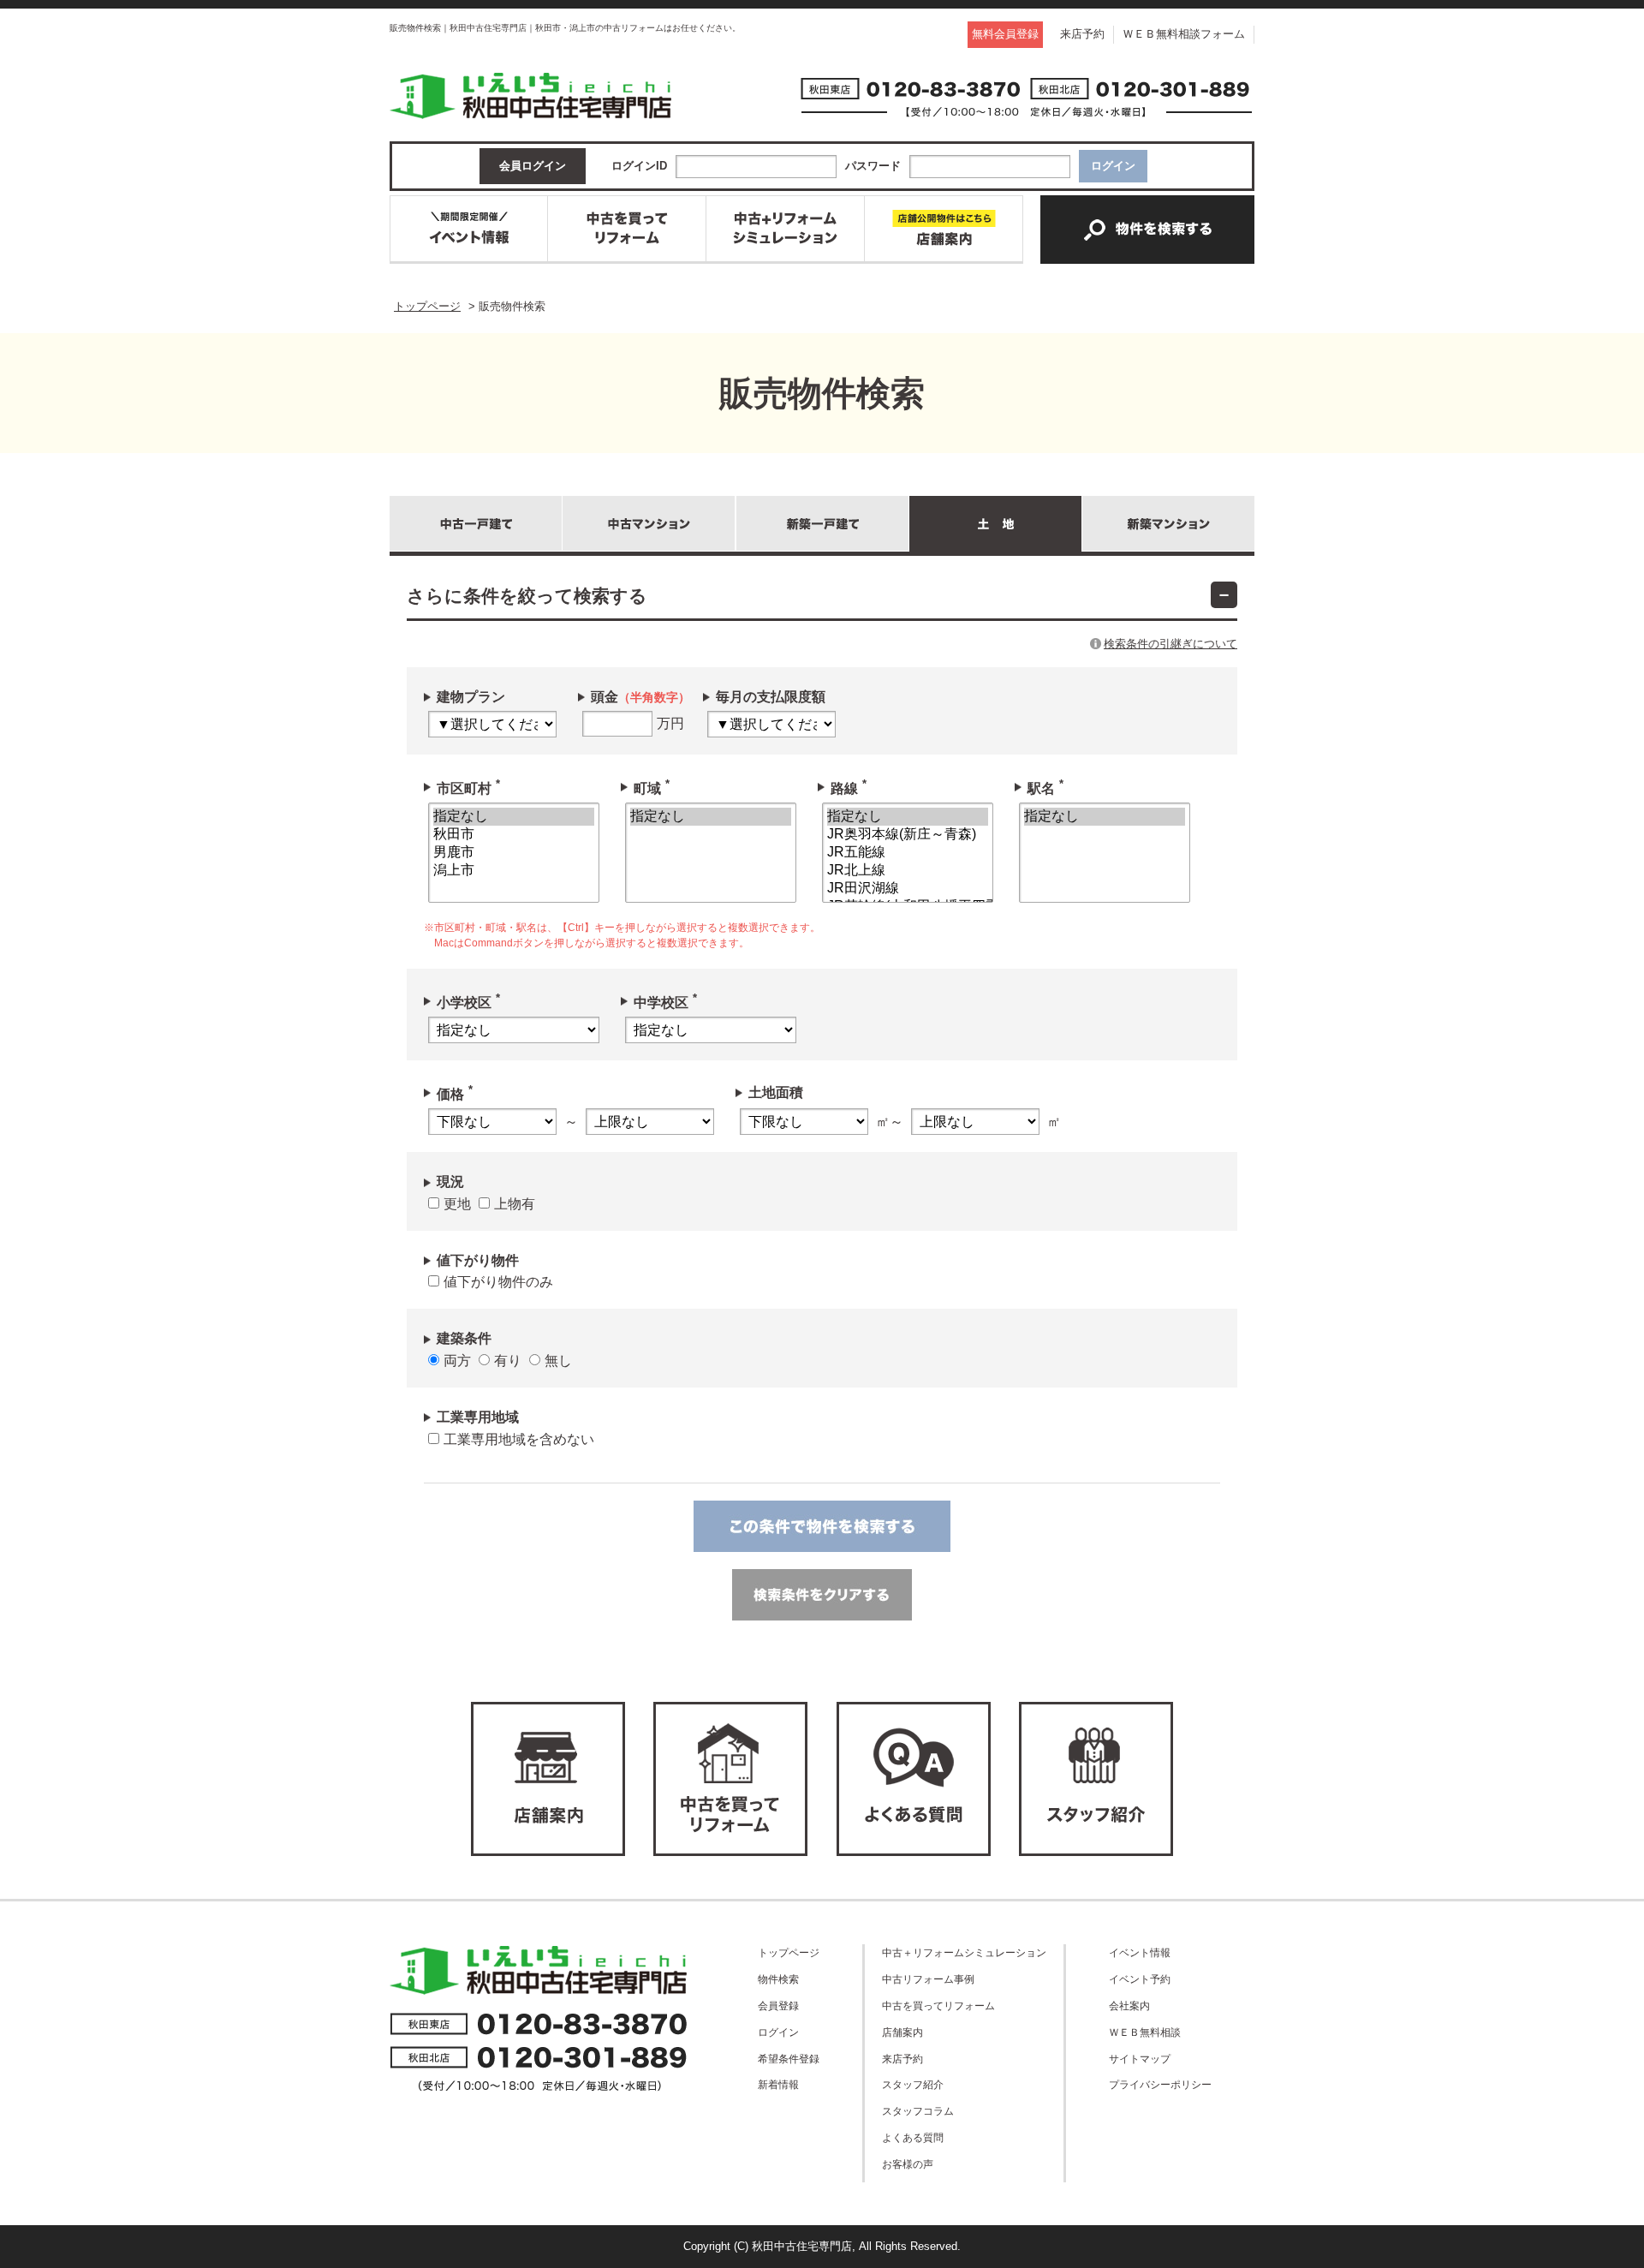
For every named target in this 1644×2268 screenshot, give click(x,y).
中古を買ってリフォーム (938, 2005)
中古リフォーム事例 (928, 1979)
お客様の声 (908, 2164)
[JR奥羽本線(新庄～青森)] (908, 835)
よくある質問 (913, 2137)
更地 (457, 1204)
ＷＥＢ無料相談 (1145, 2032)
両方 (457, 1361)
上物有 (515, 1204)
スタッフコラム (918, 2111)
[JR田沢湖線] (908, 889)
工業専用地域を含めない (519, 1439)
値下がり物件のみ (498, 1282)
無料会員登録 (1005, 34)
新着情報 (778, 2084)
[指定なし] (514, 817)
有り (508, 1361)
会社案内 (1129, 2005)
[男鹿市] (514, 853)
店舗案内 (902, 2032)
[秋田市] (514, 835)
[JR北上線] (908, 871)
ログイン (778, 2032)
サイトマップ (1140, 2059)
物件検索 (778, 1979)
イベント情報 (1140, 1952)
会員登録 (778, 2005)
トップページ (789, 1952)
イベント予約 (1140, 1979)
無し (558, 1361)
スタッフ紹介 (913, 2084)
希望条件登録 (789, 2059)
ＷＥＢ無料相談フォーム (1184, 34)
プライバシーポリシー (1160, 2084)
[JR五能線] (908, 853)
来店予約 (1082, 34)
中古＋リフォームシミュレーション (964, 1952)
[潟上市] (514, 871)
